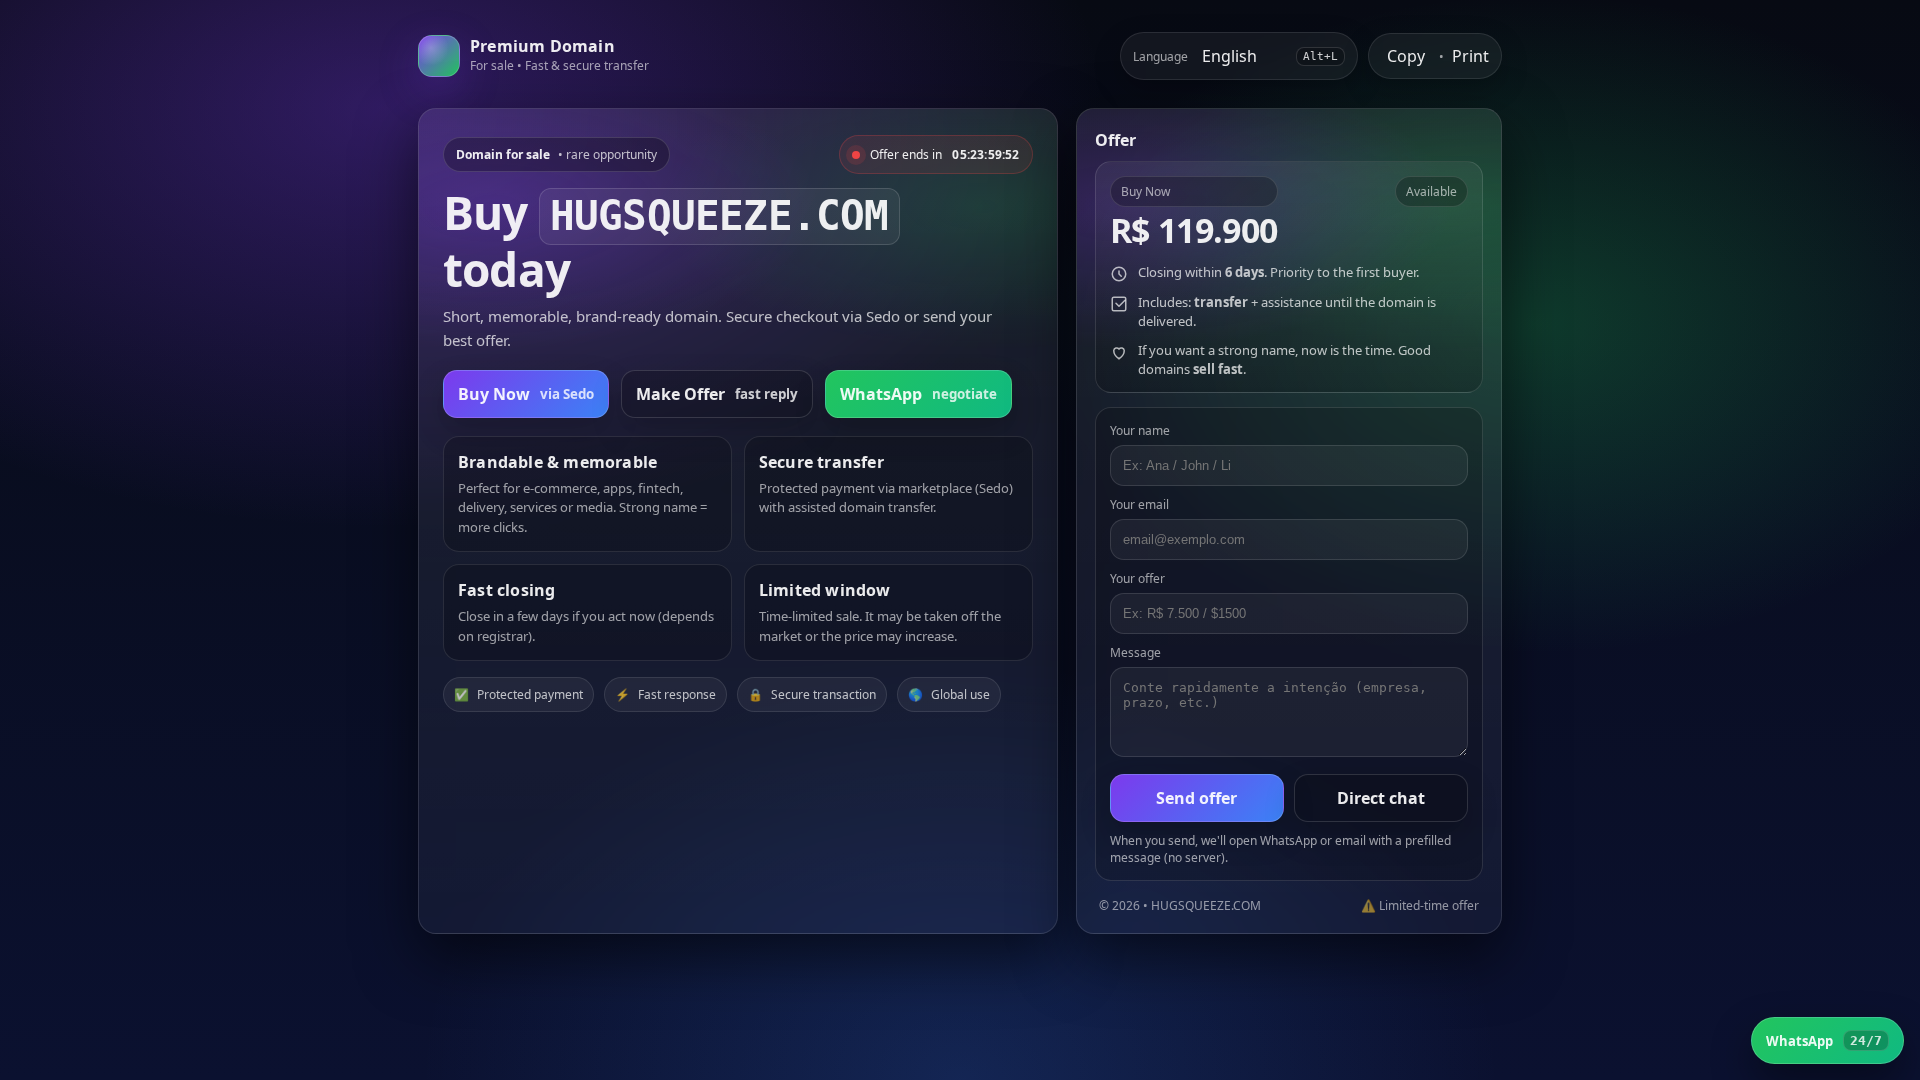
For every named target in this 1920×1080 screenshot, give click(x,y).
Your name (1140, 430)
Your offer (1137, 578)
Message (1135, 652)
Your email (1139, 504)
